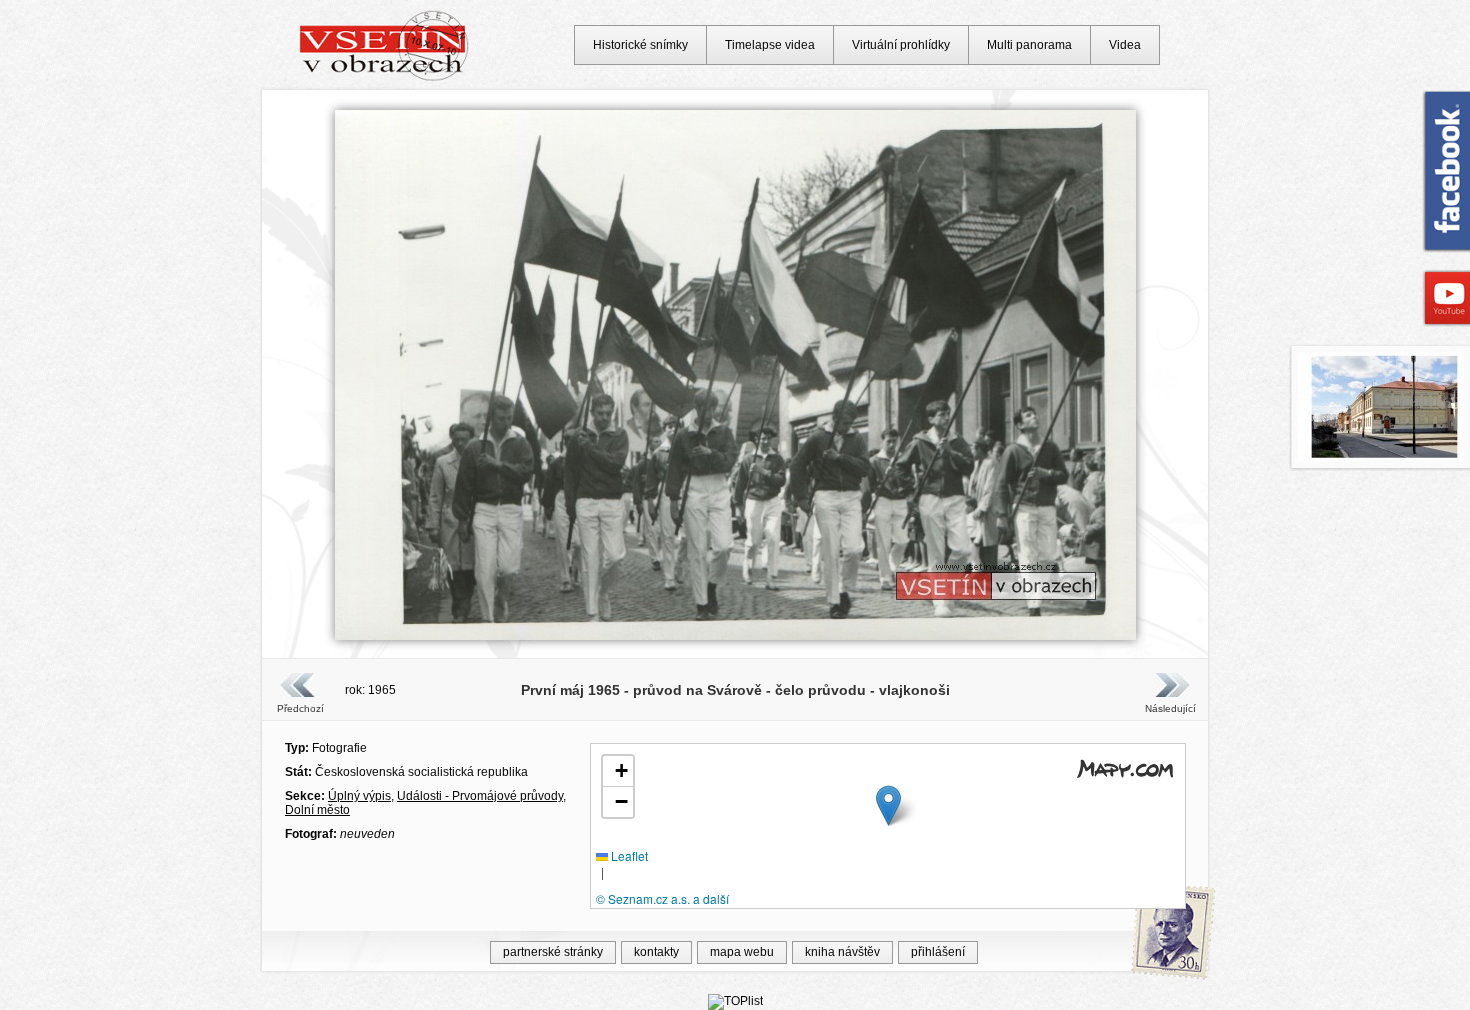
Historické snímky (640, 45)
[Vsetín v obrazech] (384, 78)
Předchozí (300, 708)
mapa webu (742, 952)
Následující (1170, 708)
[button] (888, 805)
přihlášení (938, 952)
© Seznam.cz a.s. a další (662, 898)
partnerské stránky (553, 952)
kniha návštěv (842, 952)
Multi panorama (1029, 45)
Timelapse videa (770, 45)
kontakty (656, 952)
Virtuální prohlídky (901, 45)
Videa (1125, 45)
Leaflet (628, 855)
